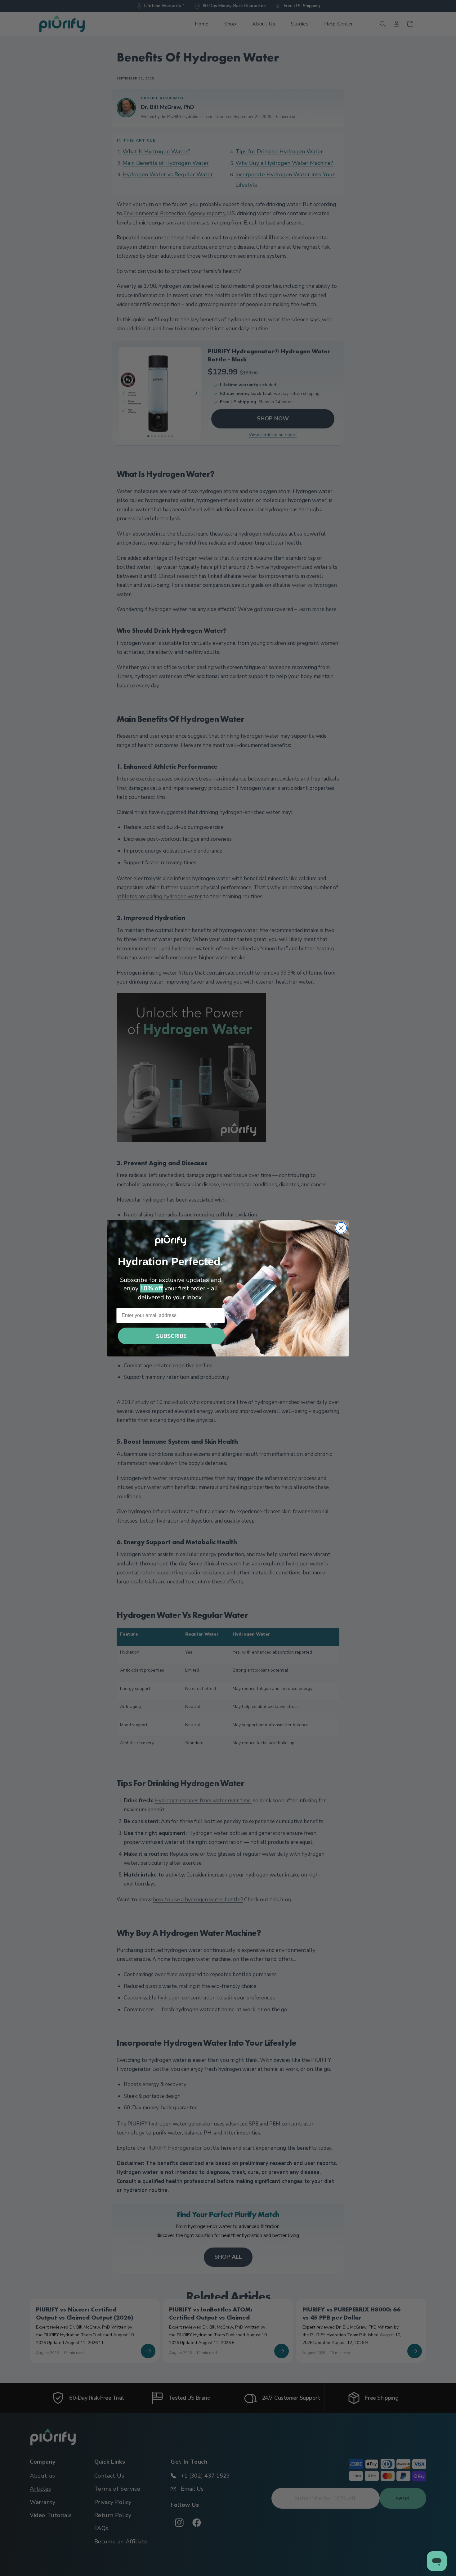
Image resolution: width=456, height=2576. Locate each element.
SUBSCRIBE (171, 1336)
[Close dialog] (341, 1228)
